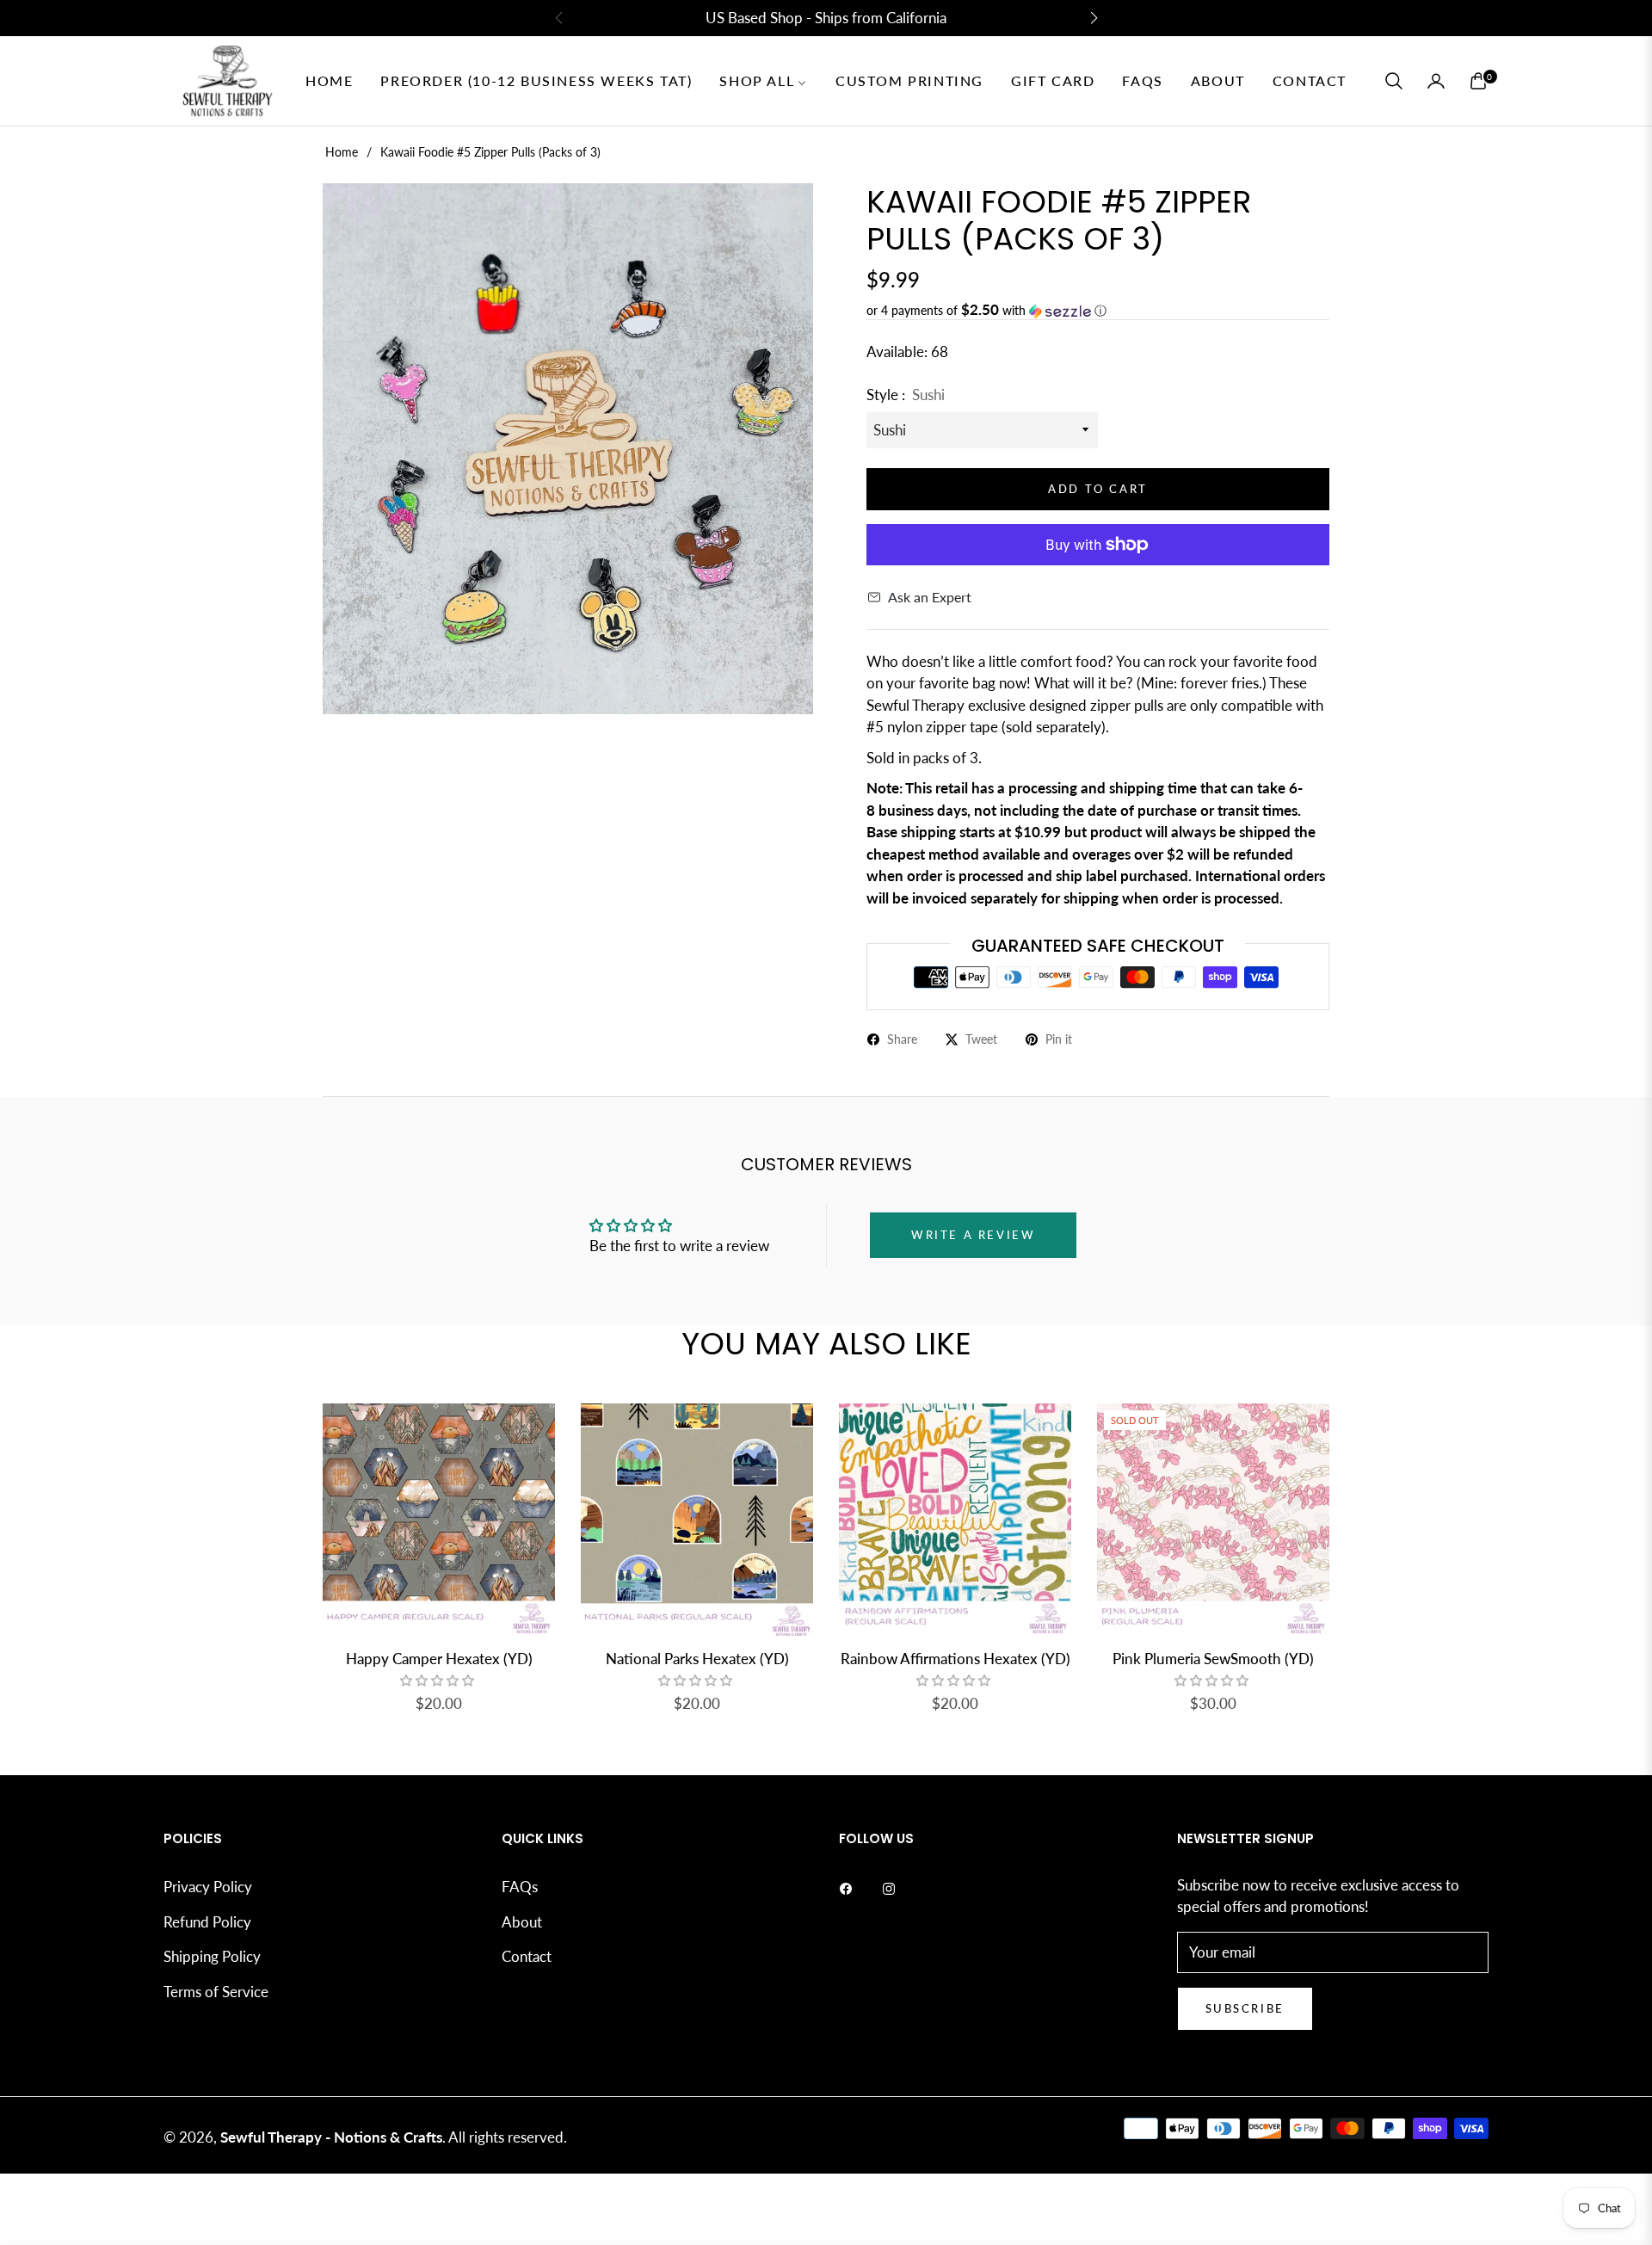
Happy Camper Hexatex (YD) (439, 1659)
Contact (527, 1956)
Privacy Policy (208, 1887)
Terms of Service (216, 1992)
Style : (906, 395)
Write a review (973, 1235)
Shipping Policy (212, 1956)
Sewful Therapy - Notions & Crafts (331, 2137)
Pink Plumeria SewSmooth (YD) (1213, 1659)
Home (342, 152)
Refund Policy (207, 1922)
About (522, 1922)
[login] (1436, 81)
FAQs (520, 1887)
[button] (1394, 81)
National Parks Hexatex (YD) (697, 1659)
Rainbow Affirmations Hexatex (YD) (955, 1659)
